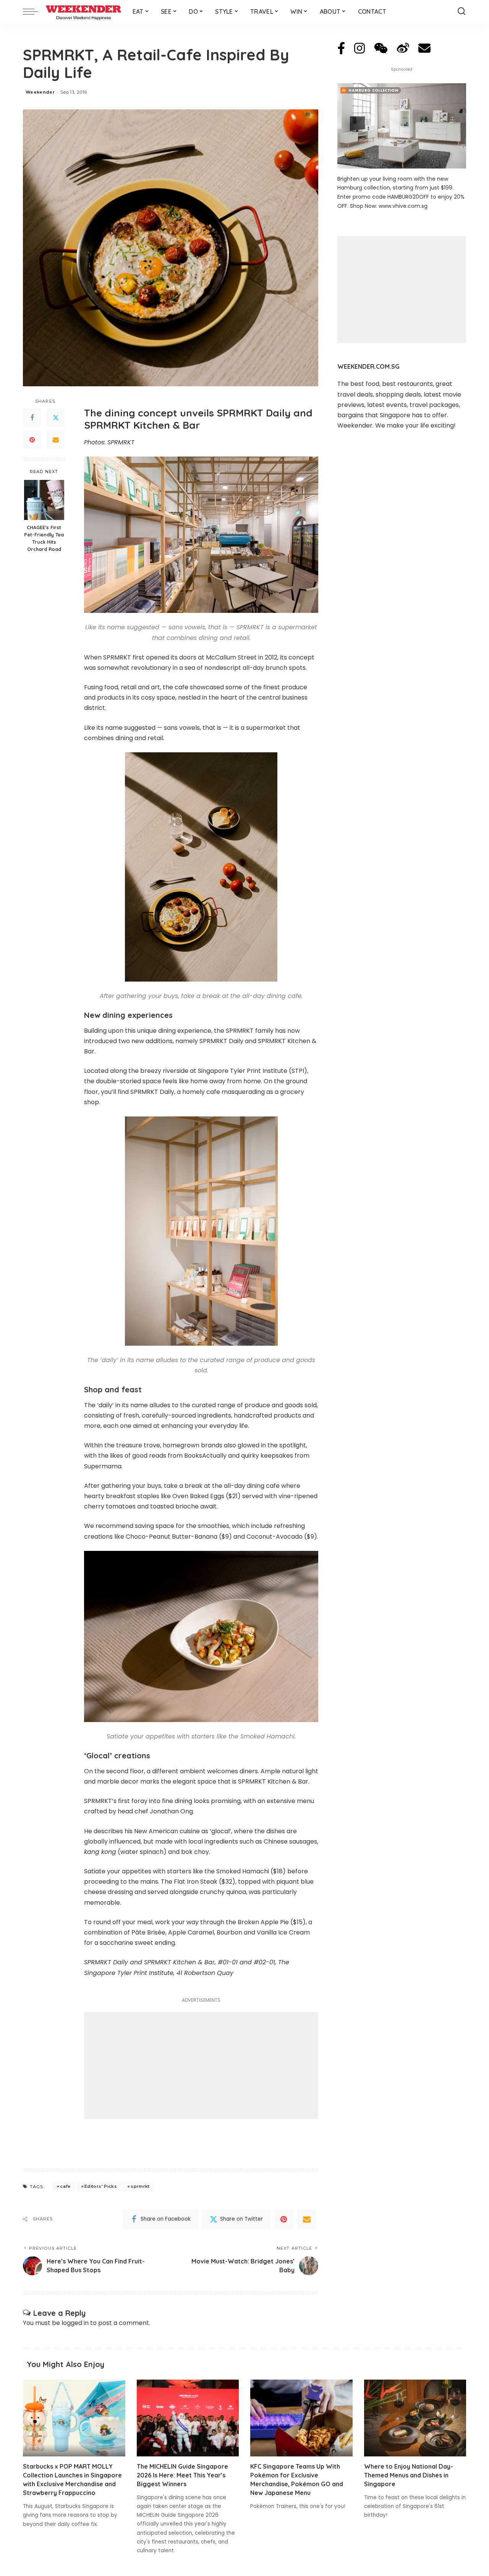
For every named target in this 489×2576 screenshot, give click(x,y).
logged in (75, 2323)
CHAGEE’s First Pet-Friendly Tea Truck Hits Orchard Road (44, 538)
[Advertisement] (201, 2066)
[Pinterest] (32, 440)
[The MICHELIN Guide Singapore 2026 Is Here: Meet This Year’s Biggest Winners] (188, 2418)
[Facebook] (32, 418)
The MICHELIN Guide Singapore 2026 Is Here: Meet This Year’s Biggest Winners (182, 2475)
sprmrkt (140, 2186)
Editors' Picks (101, 2186)
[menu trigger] (34, 11)
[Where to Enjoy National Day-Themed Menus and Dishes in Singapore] (415, 2418)
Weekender (40, 92)
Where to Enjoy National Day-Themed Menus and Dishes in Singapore (409, 2475)
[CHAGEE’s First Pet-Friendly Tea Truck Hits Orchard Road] (44, 500)
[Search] (461, 11)
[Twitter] (56, 418)
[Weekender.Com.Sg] (83, 11)
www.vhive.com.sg (403, 206)
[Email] (56, 440)
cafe (65, 2186)
